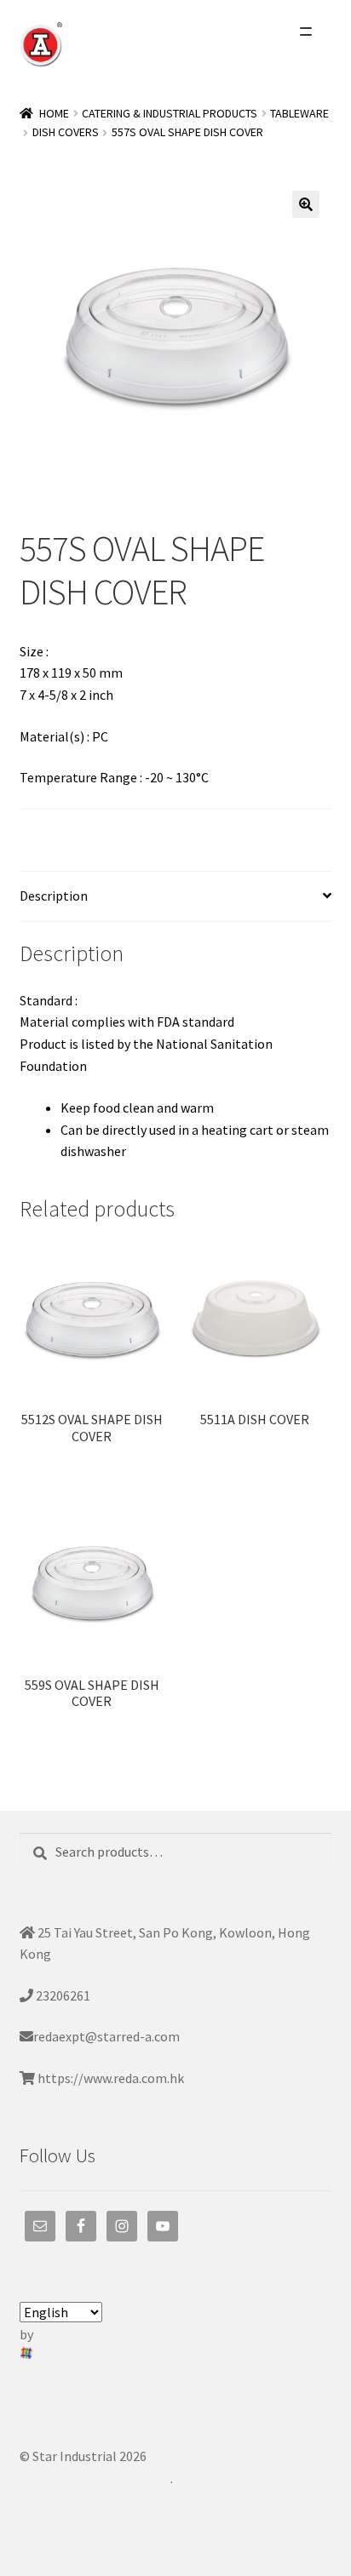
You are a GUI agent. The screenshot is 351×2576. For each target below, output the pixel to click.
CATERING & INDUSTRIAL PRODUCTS (170, 113)
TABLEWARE (299, 113)
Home (54, 113)
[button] (306, 204)
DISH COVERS (66, 132)
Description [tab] (54, 896)
